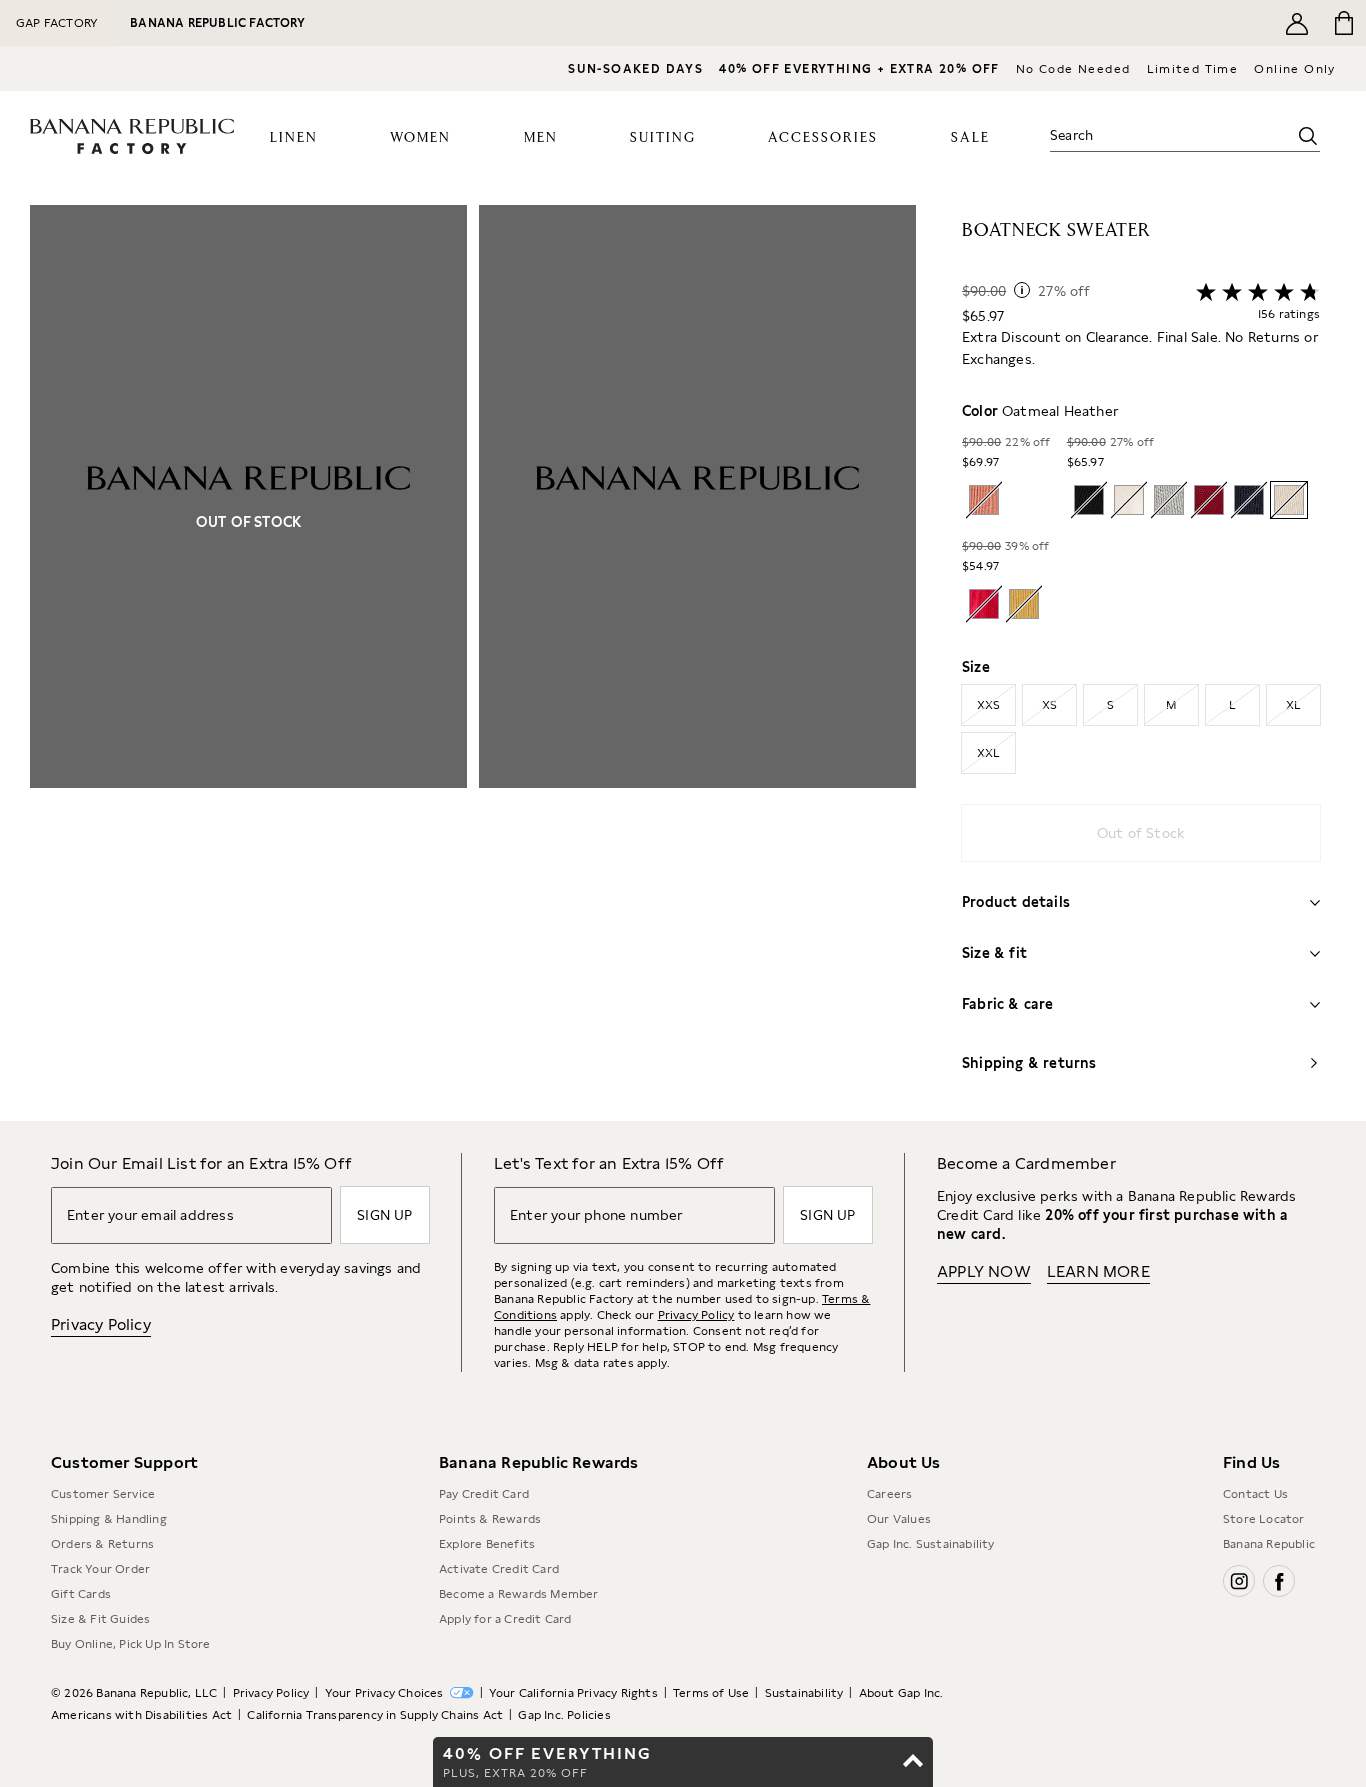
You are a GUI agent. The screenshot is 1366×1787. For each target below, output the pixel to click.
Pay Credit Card (484, 1494)
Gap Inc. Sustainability (931, 1544)
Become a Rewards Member (519, 1594)
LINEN (294, 138)
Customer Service (103, 1494)
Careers (889, 1494)
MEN (541, 138)
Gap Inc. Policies (564, 1715)
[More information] (1022, 290)
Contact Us (1255, 1494)
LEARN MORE (1098, 1271)
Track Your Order (100, 1569)
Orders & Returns (102, 1544)
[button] (473, 663)
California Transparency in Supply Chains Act (375, 1715)
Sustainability (804, 1693)
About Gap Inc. (901, 1693)
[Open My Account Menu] (1297, 23)
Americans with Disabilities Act (141, 1715)
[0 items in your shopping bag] (1342, 23)
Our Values (899, 1519)
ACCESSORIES (823, 138)
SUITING (663, 138)
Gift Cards (81, 1594)
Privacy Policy (101, 1324)
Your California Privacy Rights (573, 1693)
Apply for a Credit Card (505, 1619)
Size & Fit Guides (100, 1619)
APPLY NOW (984, 1271)
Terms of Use (711, 1693)
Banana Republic (1269, 1544)
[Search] (1308, 136)
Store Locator (1264, 1519)
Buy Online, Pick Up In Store (131, 1644)
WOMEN (420, 138)
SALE (970, 138)
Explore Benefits (487, 1544)
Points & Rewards (490, 1519)
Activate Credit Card (499, 1569)
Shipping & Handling (109, 1519)
